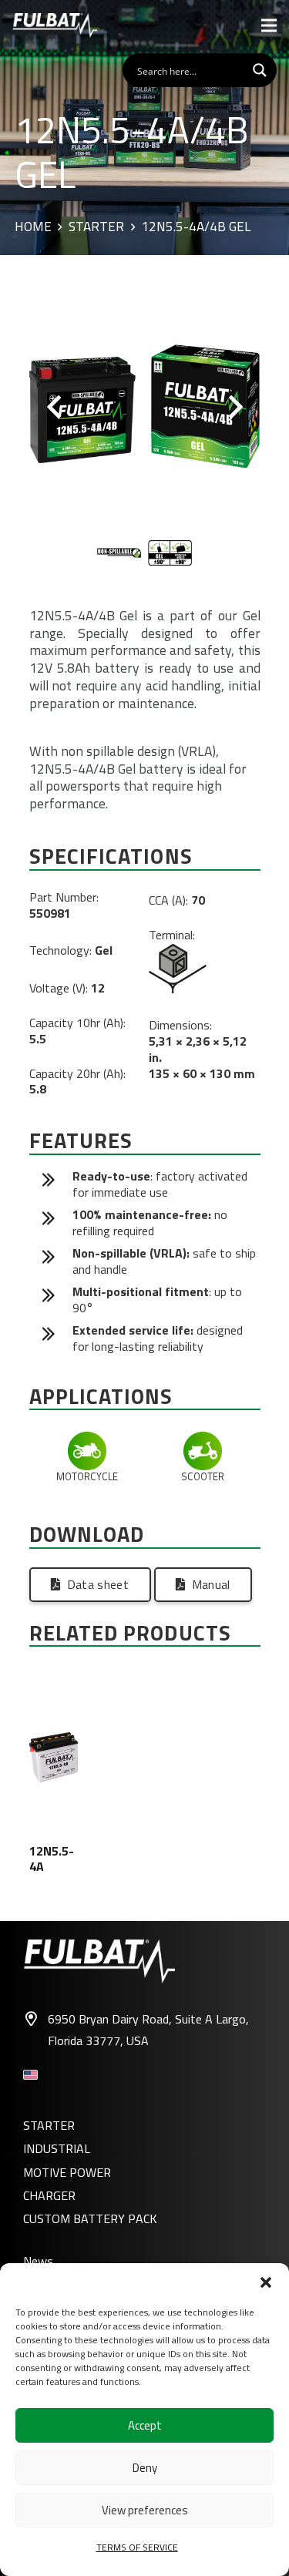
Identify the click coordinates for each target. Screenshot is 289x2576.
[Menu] (269, 25)
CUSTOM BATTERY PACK (90, 2218)
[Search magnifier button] (260, 70)
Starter (96, 227)
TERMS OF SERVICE (137, 2547)
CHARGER (49, 2195)
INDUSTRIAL (57, 2148)
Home (33, 227)
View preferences (145, 2510)
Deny (145, 2468)
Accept (145, 2425)
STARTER (49, 2125)
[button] (266, 2282)
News (38, 2261)
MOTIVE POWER (67, 2172)
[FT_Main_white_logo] (55, 25)
